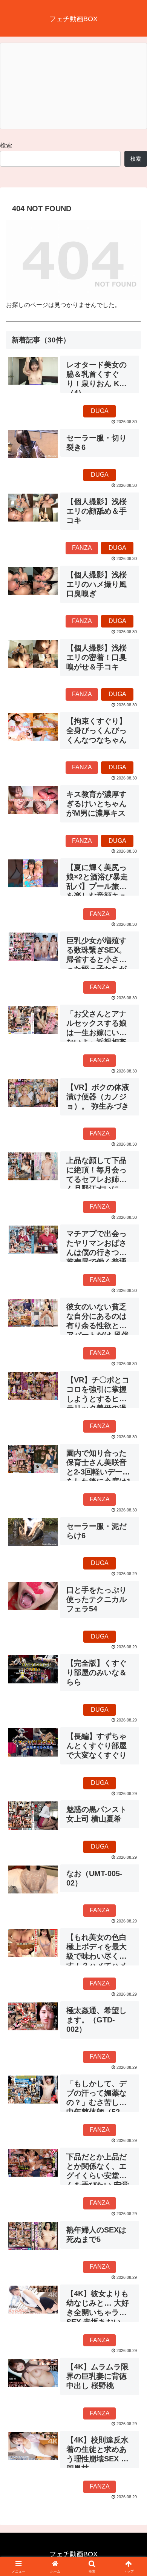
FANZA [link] (82, 548)
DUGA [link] (100, 411)
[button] (132, 1553)
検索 (6, 145)
